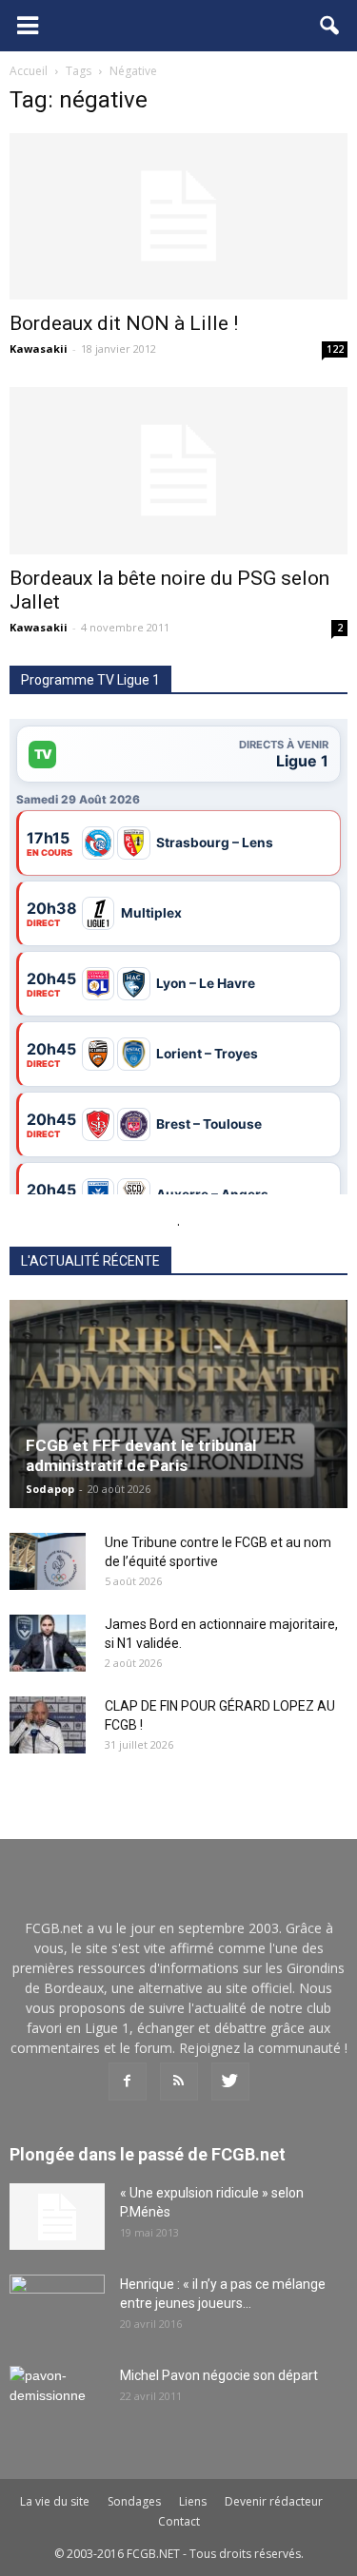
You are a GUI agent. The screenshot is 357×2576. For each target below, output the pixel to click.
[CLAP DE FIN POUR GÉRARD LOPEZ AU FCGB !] (48, 1725)
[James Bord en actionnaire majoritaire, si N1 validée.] (48, 1643)
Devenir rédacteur (274, 2501)
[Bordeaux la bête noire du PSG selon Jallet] (178, 470)
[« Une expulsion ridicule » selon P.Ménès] (57, 2217)
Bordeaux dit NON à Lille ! (124, 323)
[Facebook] (128, 2082)
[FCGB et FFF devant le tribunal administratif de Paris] (178, 1404)
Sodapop (50, 1489)
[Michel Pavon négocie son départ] (57, 2399)
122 (335, 349)
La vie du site (55, 2501)
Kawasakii (39, 349)
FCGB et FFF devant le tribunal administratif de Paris (141, 1455)
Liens (193, 2501)
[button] (330, 26)
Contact (179, 2521)
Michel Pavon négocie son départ (219, 2375)
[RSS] (179, 2082)
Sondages (134, 2501)
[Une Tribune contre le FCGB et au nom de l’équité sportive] (48, 1561)
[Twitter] (230, 2082)
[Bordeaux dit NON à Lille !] (178, 216)
